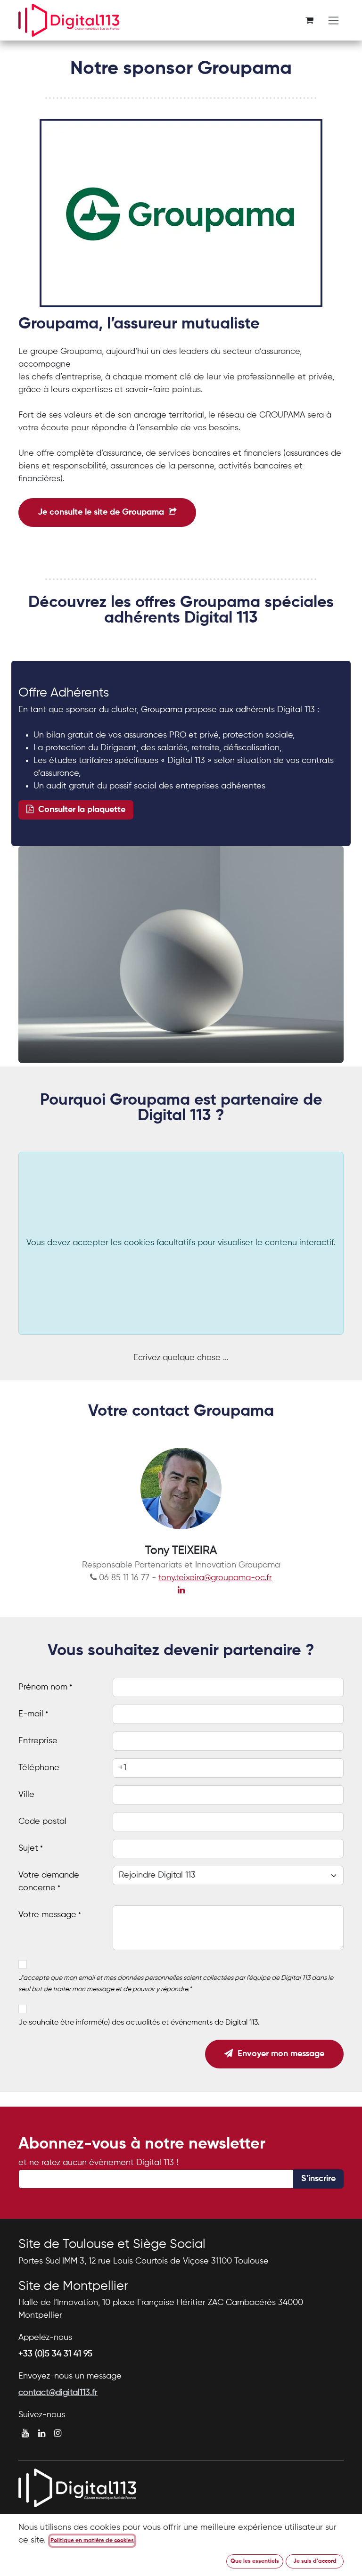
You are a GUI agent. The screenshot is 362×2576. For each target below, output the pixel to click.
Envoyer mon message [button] (279, 2054)
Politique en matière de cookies (92, 2541)
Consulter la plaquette (79, 810)
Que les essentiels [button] (255, 2561)
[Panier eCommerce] (309, 20)
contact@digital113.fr (58, 2393)
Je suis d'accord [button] (315, 2561)
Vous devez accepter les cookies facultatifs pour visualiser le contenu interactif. (181, 1243)
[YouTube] (25, 2433)
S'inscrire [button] (318, 2179)
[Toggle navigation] (333, 21)
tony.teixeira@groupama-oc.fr (215, 1578)
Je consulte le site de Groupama (103, 512)
